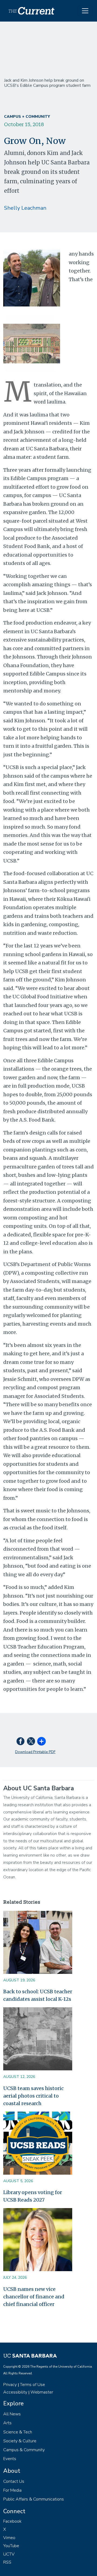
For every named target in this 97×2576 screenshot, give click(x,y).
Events (10, 2459)
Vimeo (9, 2538)
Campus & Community (24, 2450)
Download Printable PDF (35, 1752)
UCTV (9, 2554)
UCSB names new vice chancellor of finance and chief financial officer (34, 2297)
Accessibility (15, 2392)
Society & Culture (20, 2441)
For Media (12, 2490)
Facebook (12, 2521)
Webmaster (42, 2392)
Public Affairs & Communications (34, 2499)
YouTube (11, 2546)
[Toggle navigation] (85, 11)
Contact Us (14, 2481)
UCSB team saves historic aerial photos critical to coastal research (33, 2096)
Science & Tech (18, 2432)
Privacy (10, 2385)
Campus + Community (27, 117)
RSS (7, 2562)
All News (12, 2414)
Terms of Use (32, 2385)
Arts (7, 2423)
